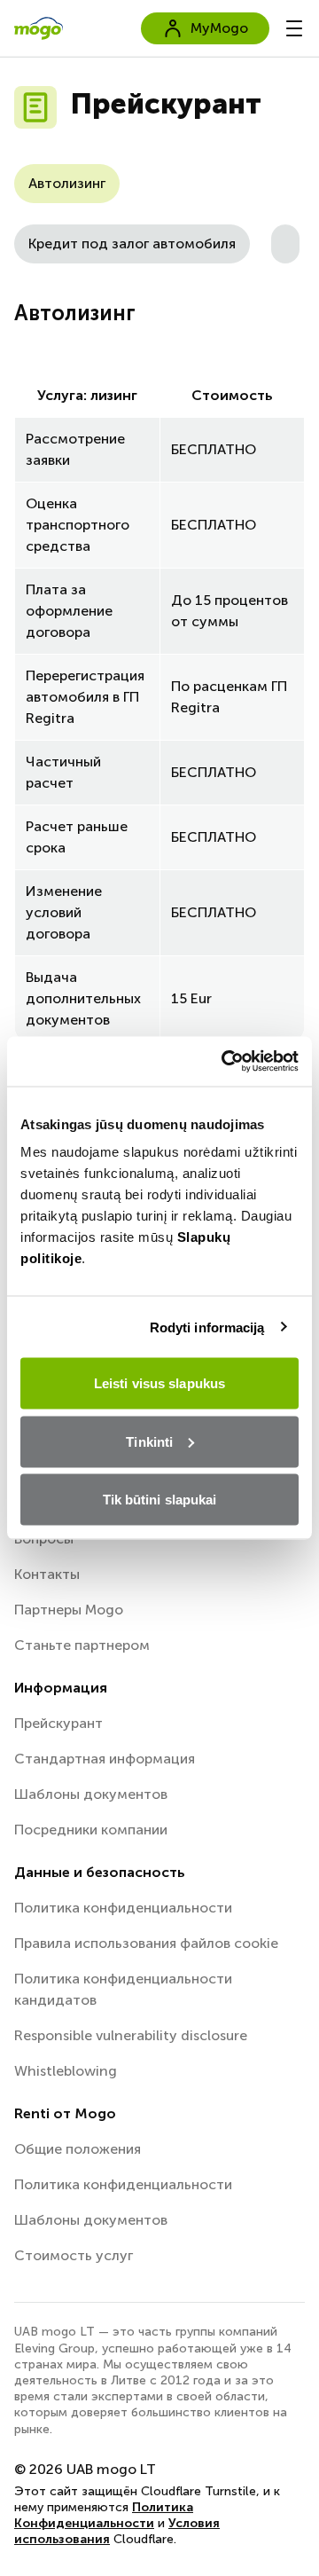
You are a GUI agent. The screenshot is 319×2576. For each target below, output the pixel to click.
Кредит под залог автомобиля (132, 243)
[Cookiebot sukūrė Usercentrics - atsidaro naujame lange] (225, 1062)
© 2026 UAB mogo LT (85, 2469)
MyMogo (219, 28)
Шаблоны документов (91, 1794)
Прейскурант (58, 1723)
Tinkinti (149, 1441)
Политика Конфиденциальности (104, 2515)
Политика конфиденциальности (123, 1908)
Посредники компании (91, 1830)
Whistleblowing (66, 2071)
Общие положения (78, 2149)
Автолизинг (67, 183)
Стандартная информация (105, 1759)
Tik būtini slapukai (160, 1500)
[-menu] (294, 28)
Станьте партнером (82, 1645)
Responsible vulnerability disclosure (131, 2035)
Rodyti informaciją (207, 1327)
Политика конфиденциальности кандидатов (123, 1989)
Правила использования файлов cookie (146, 1943)
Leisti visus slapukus (159, 1383)
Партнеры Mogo (69, 1610)
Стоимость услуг (74, 2255)
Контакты (47, 1574)
